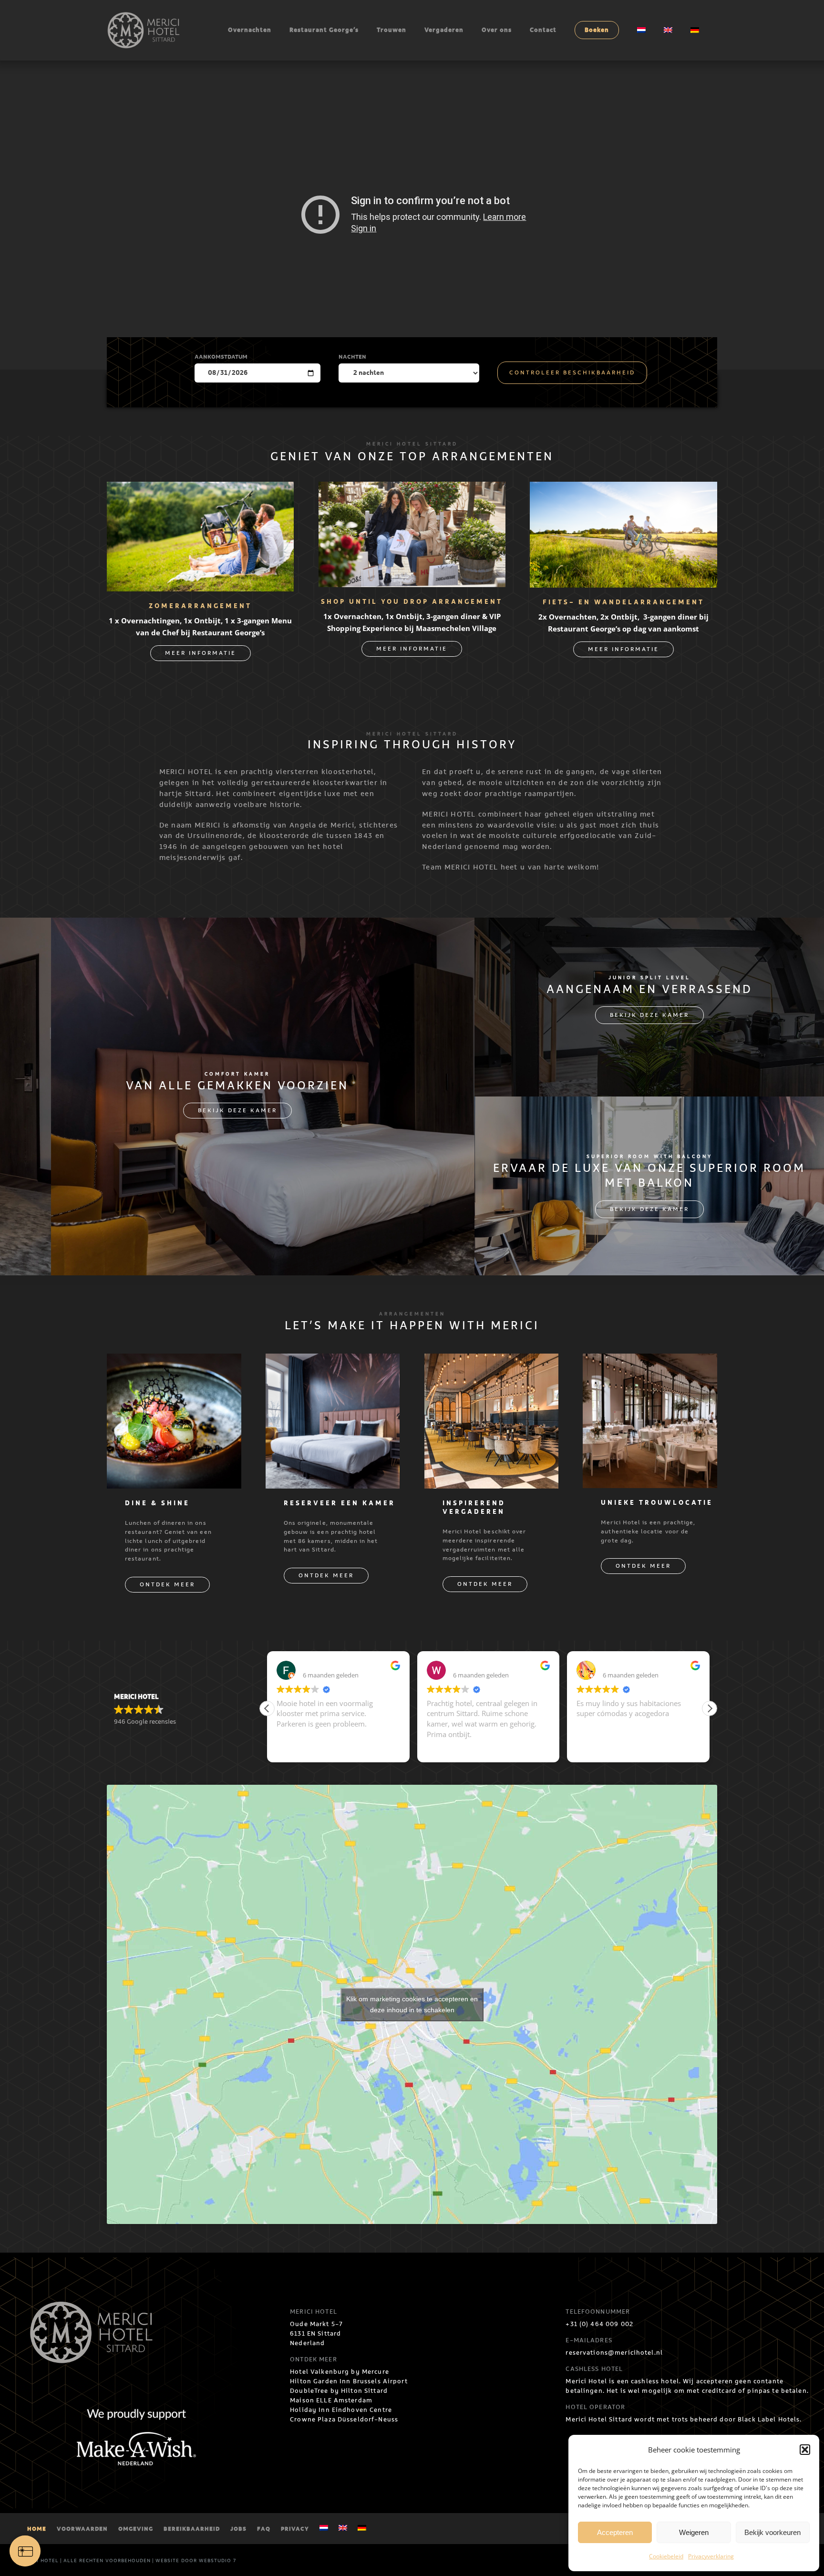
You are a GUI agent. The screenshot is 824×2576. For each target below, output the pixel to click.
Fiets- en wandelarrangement (623, 603)
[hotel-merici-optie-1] (174, 1361)
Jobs (238, 2529)
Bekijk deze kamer (237, 1111)
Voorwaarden (82, 2529)
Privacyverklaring (711, 2556)
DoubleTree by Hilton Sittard (339, 2391)
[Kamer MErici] (333, 1361)
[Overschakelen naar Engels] (668, 30)
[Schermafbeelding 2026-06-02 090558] (623, 489)
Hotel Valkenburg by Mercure (340, 2372)
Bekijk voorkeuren (772, 2532)
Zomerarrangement (200, 606)
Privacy (295, 2529)
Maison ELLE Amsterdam (331, 2400)
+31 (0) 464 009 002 (599, 2324)
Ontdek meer (167, 1585)
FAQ (264, 2529)
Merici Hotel (39, 2561)
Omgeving (136, 2529)
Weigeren (694, 2532)
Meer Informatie (201, 653)
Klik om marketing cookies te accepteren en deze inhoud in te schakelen (412, 2004)
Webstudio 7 (217, 2561)
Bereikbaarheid (192, 2529)
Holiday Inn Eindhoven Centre (341, 2410)
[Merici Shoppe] (412, 489)
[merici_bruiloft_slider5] (650, 1361)
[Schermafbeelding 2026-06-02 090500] (200, 489)
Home (37, 2529)
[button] (805, 2450)
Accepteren (615, 2532)
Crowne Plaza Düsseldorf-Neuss (344, 2420)
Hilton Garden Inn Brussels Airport (349, 2381)
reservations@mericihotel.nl (614, 2353)
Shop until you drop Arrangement (412, 602)
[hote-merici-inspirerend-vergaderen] (492, 1361)
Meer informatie (412, 649)
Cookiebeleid (666, 2556)
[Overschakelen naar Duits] (695, 30)
